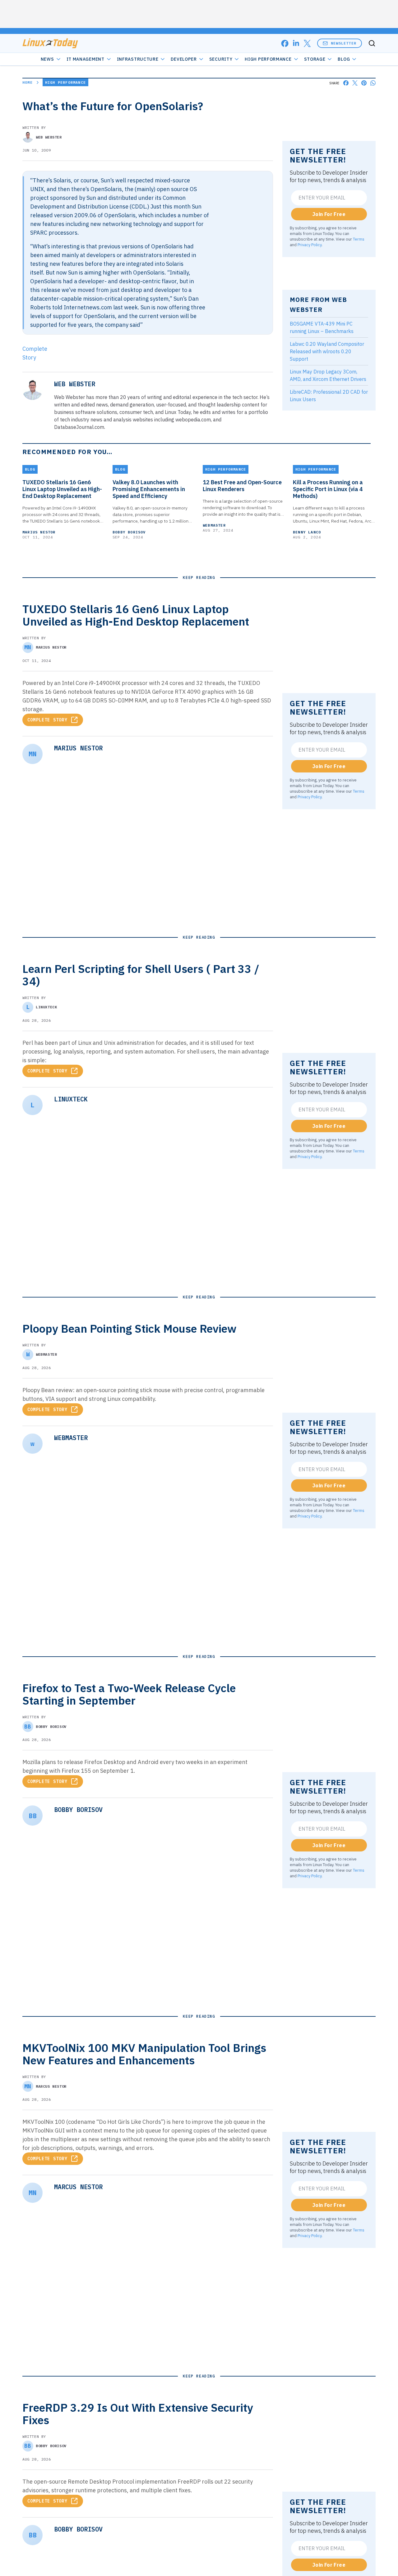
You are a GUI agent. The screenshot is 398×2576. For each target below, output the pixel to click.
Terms (359, 239)
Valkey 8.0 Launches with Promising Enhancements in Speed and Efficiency (149, 489)
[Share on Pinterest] (364, 83)
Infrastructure (138, 59)
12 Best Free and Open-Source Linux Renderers (242, 486)
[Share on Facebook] (346, 83)
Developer (184, 59)
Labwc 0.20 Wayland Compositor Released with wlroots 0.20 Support (327, 351)
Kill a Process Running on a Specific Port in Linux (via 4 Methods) (328, 489)
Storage (315, 59)
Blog (344, 59)
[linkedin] (296, 43)
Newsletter (344, 43)
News (47, 59)
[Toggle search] (372, 43)
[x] (307, 43)
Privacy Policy (310, 245)
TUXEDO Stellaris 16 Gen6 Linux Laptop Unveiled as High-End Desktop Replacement (62, 489)
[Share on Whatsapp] (373, 83)
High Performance (268, 59)
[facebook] (285, 43)
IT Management (86, 59)
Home (28, 82)
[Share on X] (355, 83)
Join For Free (329, 214)
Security (221, 59)
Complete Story (47, 720)
